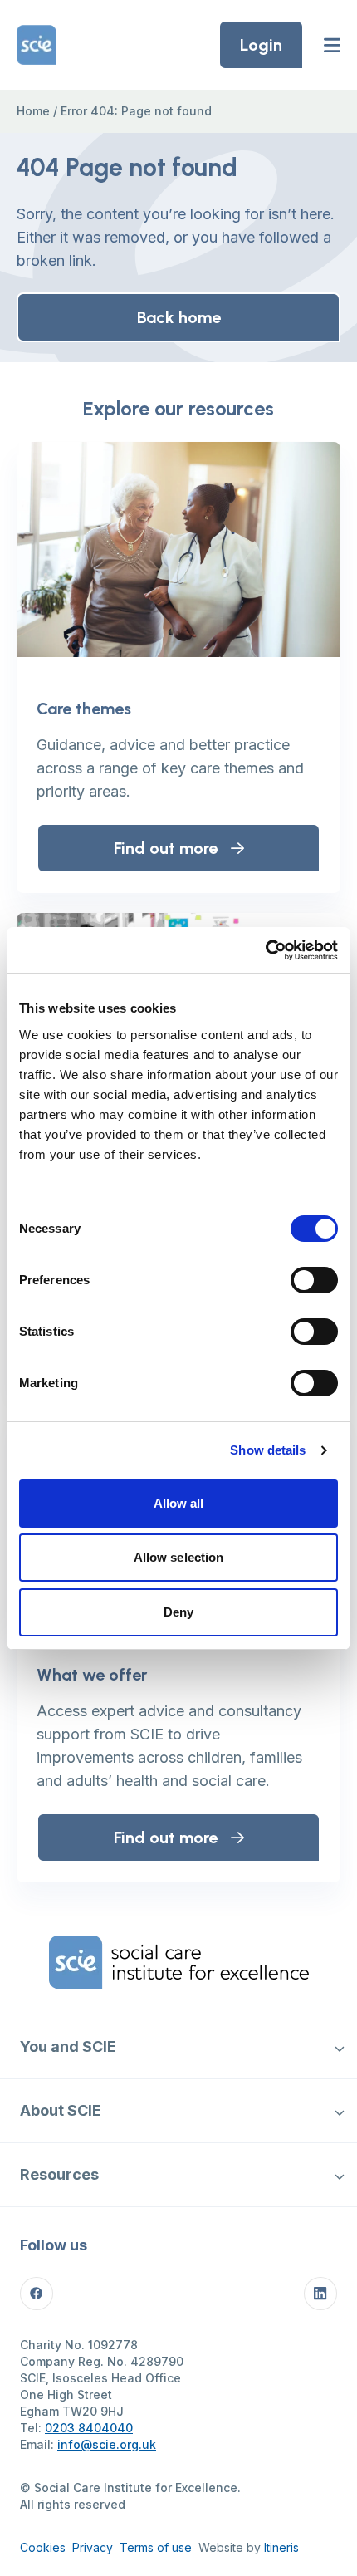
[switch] (314, 1280)
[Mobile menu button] (332, 45)
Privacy (93, 2547)
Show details (268, 1450)
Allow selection (179, 1557)
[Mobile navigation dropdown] (339, 2047)
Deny (178, 1612)
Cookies (43, 2547)
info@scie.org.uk (107, 2444)
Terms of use (156, 2547)
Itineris (281, 2547)
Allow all (179, 1503)
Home (33, 111)
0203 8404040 (89, 2428)
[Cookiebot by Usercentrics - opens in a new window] (265, 950)
